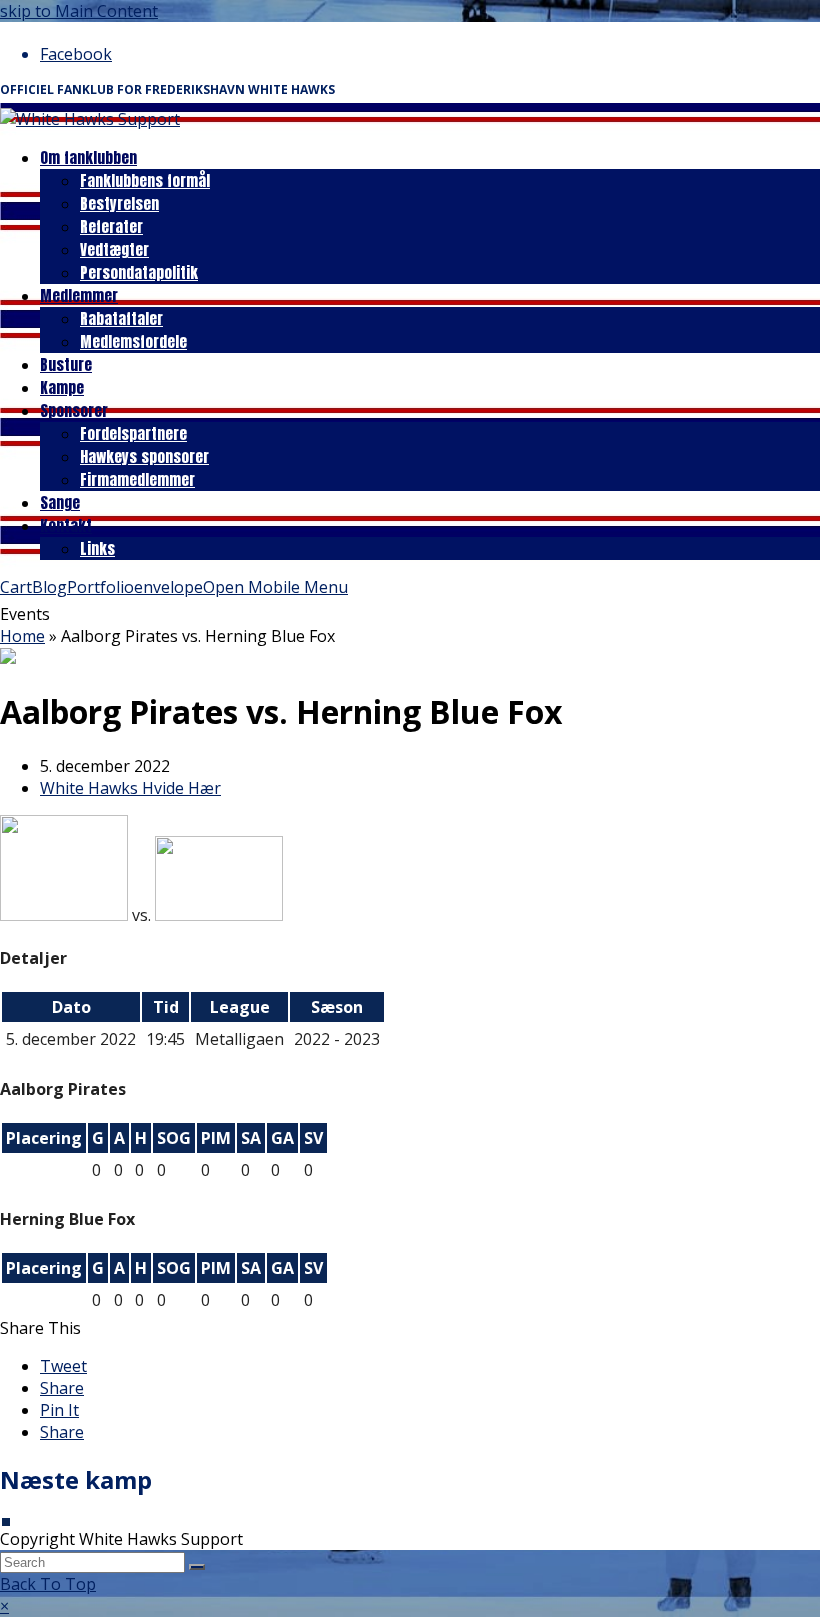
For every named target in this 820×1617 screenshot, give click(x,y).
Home (22, 636)
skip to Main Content (79, 11)
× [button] (4, 1606)
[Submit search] (197, 1567)
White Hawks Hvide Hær (130, 788)
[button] (63, 1366)
